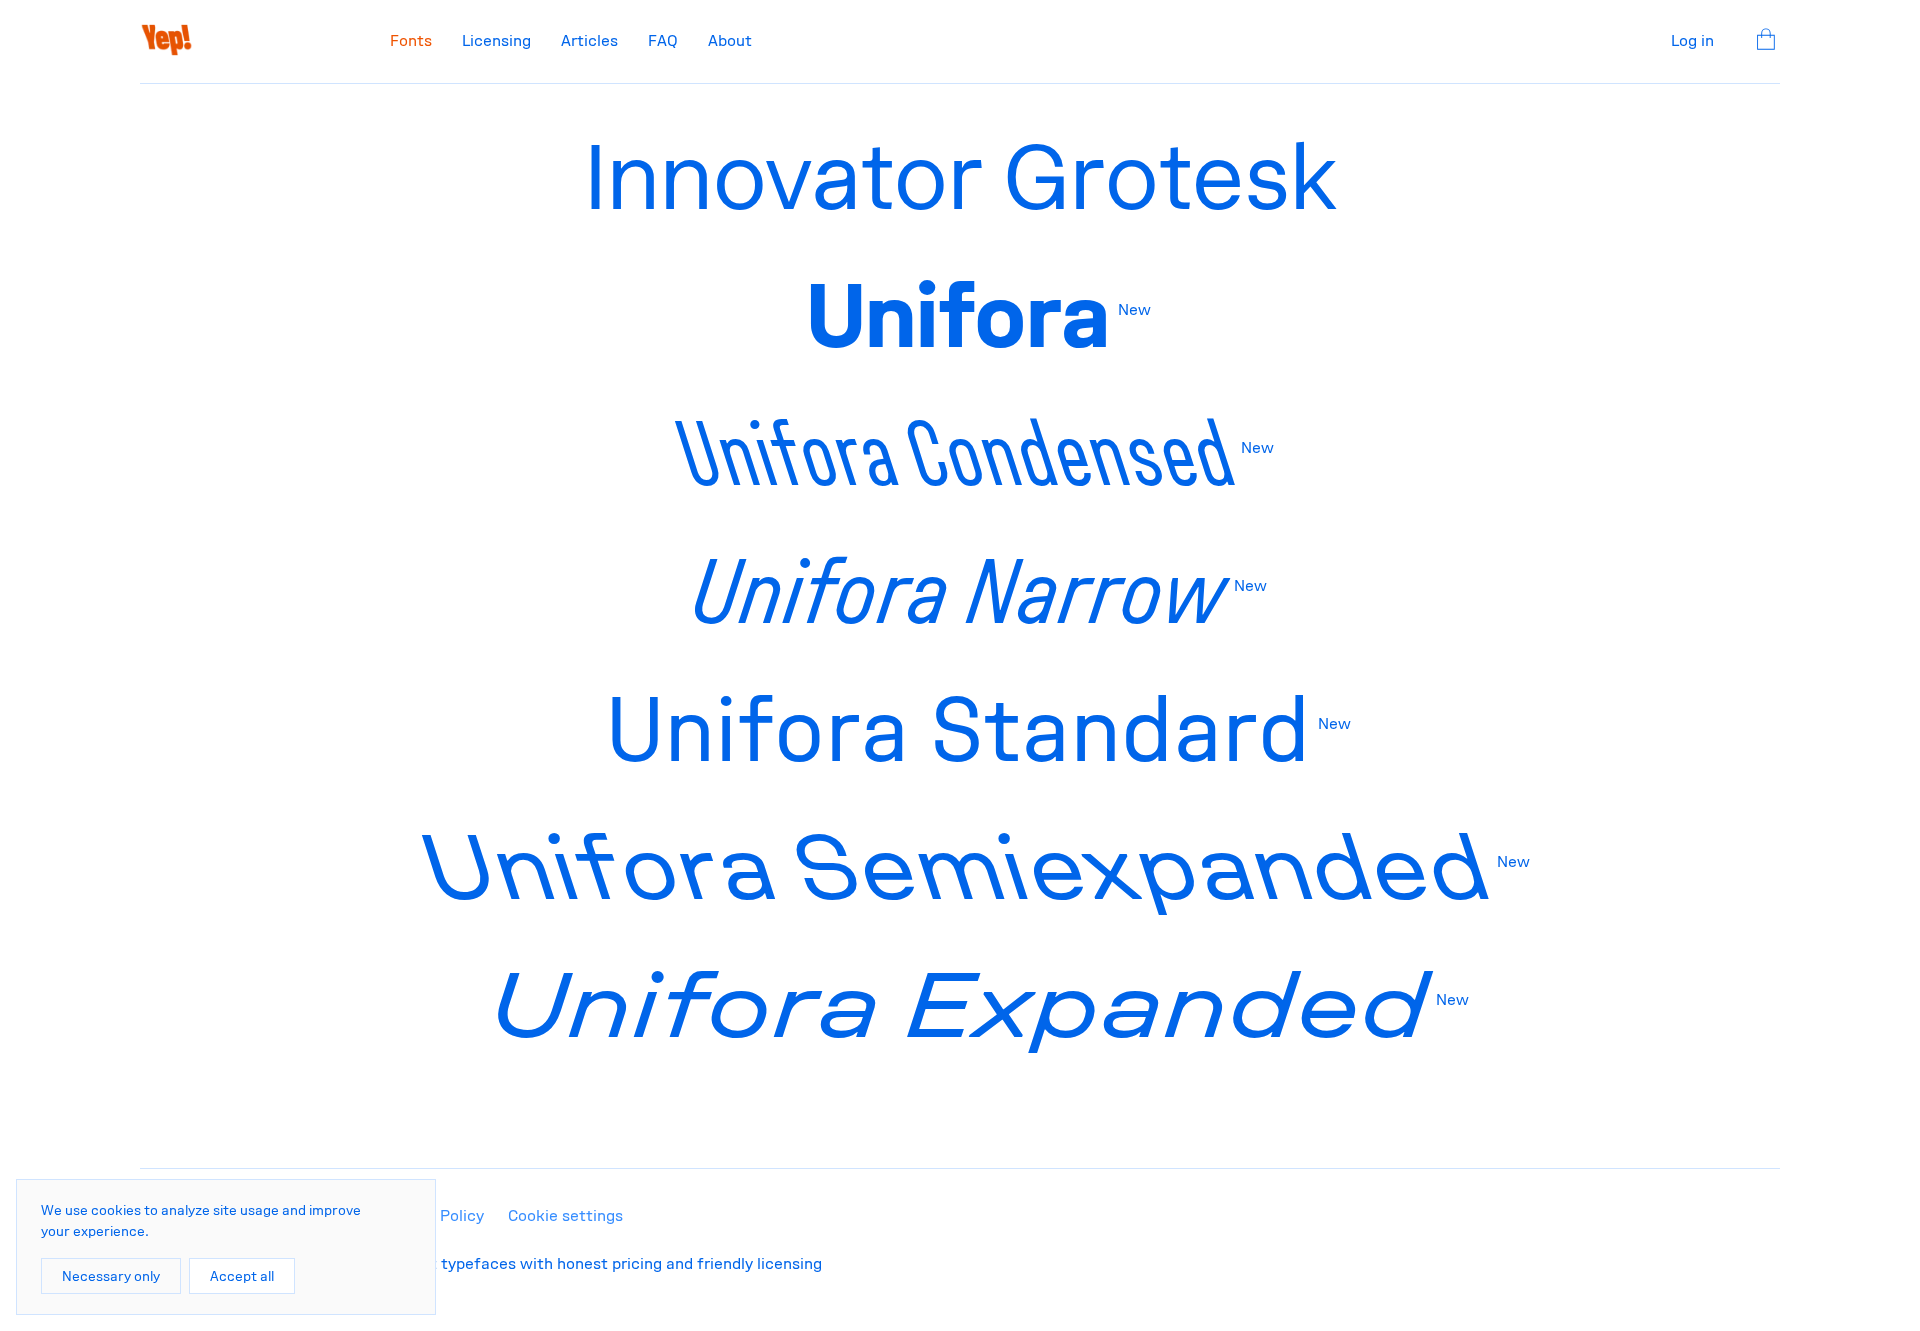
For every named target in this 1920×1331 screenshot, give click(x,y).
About (730, 40)
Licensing (496, 40)
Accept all (242, 1276)
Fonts (411, 40)
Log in (1692, 40)
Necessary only (111, 1276)
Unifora (958, 315)
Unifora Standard (958, 729)
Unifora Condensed (958, 453)
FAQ (663, 40)
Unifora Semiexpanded (958, 867)
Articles (589, 40)
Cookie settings (565, 1215)
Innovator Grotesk (960, 177)
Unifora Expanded (958, 1005)
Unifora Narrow (958, 591)
